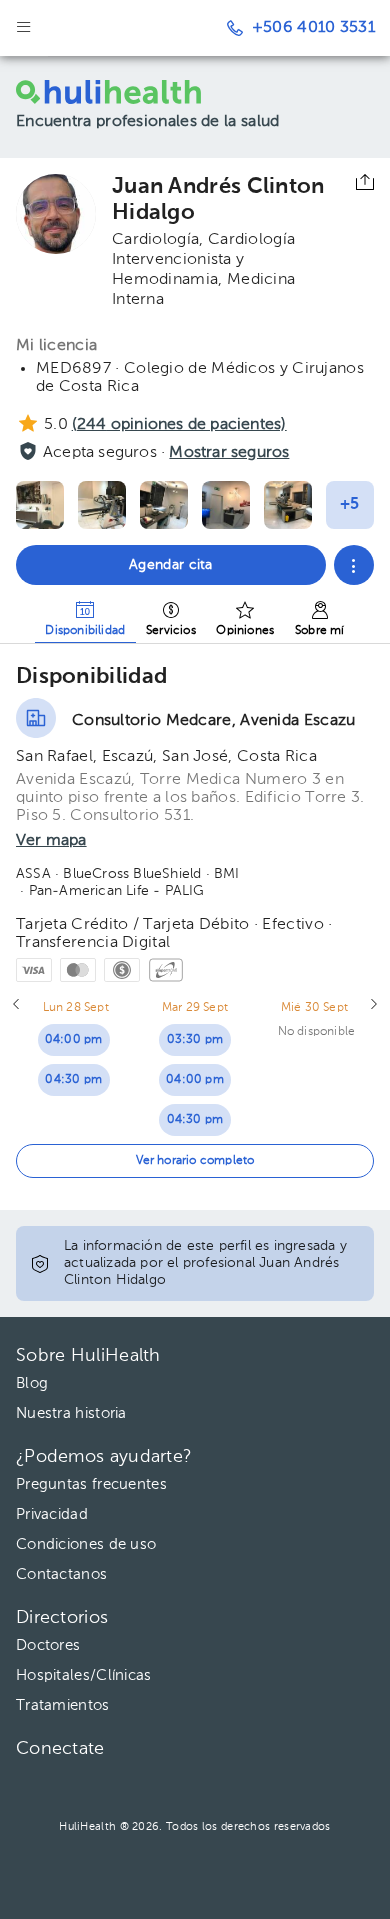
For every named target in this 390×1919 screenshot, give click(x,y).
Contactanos (61, 1574)
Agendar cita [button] (171, 565)
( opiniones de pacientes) (179, 425)
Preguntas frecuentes (91, 1484)
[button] (354, 565)
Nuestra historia (71, 1413)
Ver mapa (51, 841)
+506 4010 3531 (313, 28)
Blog (32, 1383)
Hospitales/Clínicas (84, 1675)
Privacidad (52, 1514)
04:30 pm (73, 1080)
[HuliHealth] (123, 92)
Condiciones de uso (86, 1544)
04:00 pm (74, 1040)
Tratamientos (63, 1705)
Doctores (48, 1645)
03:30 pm (195, 1040)
